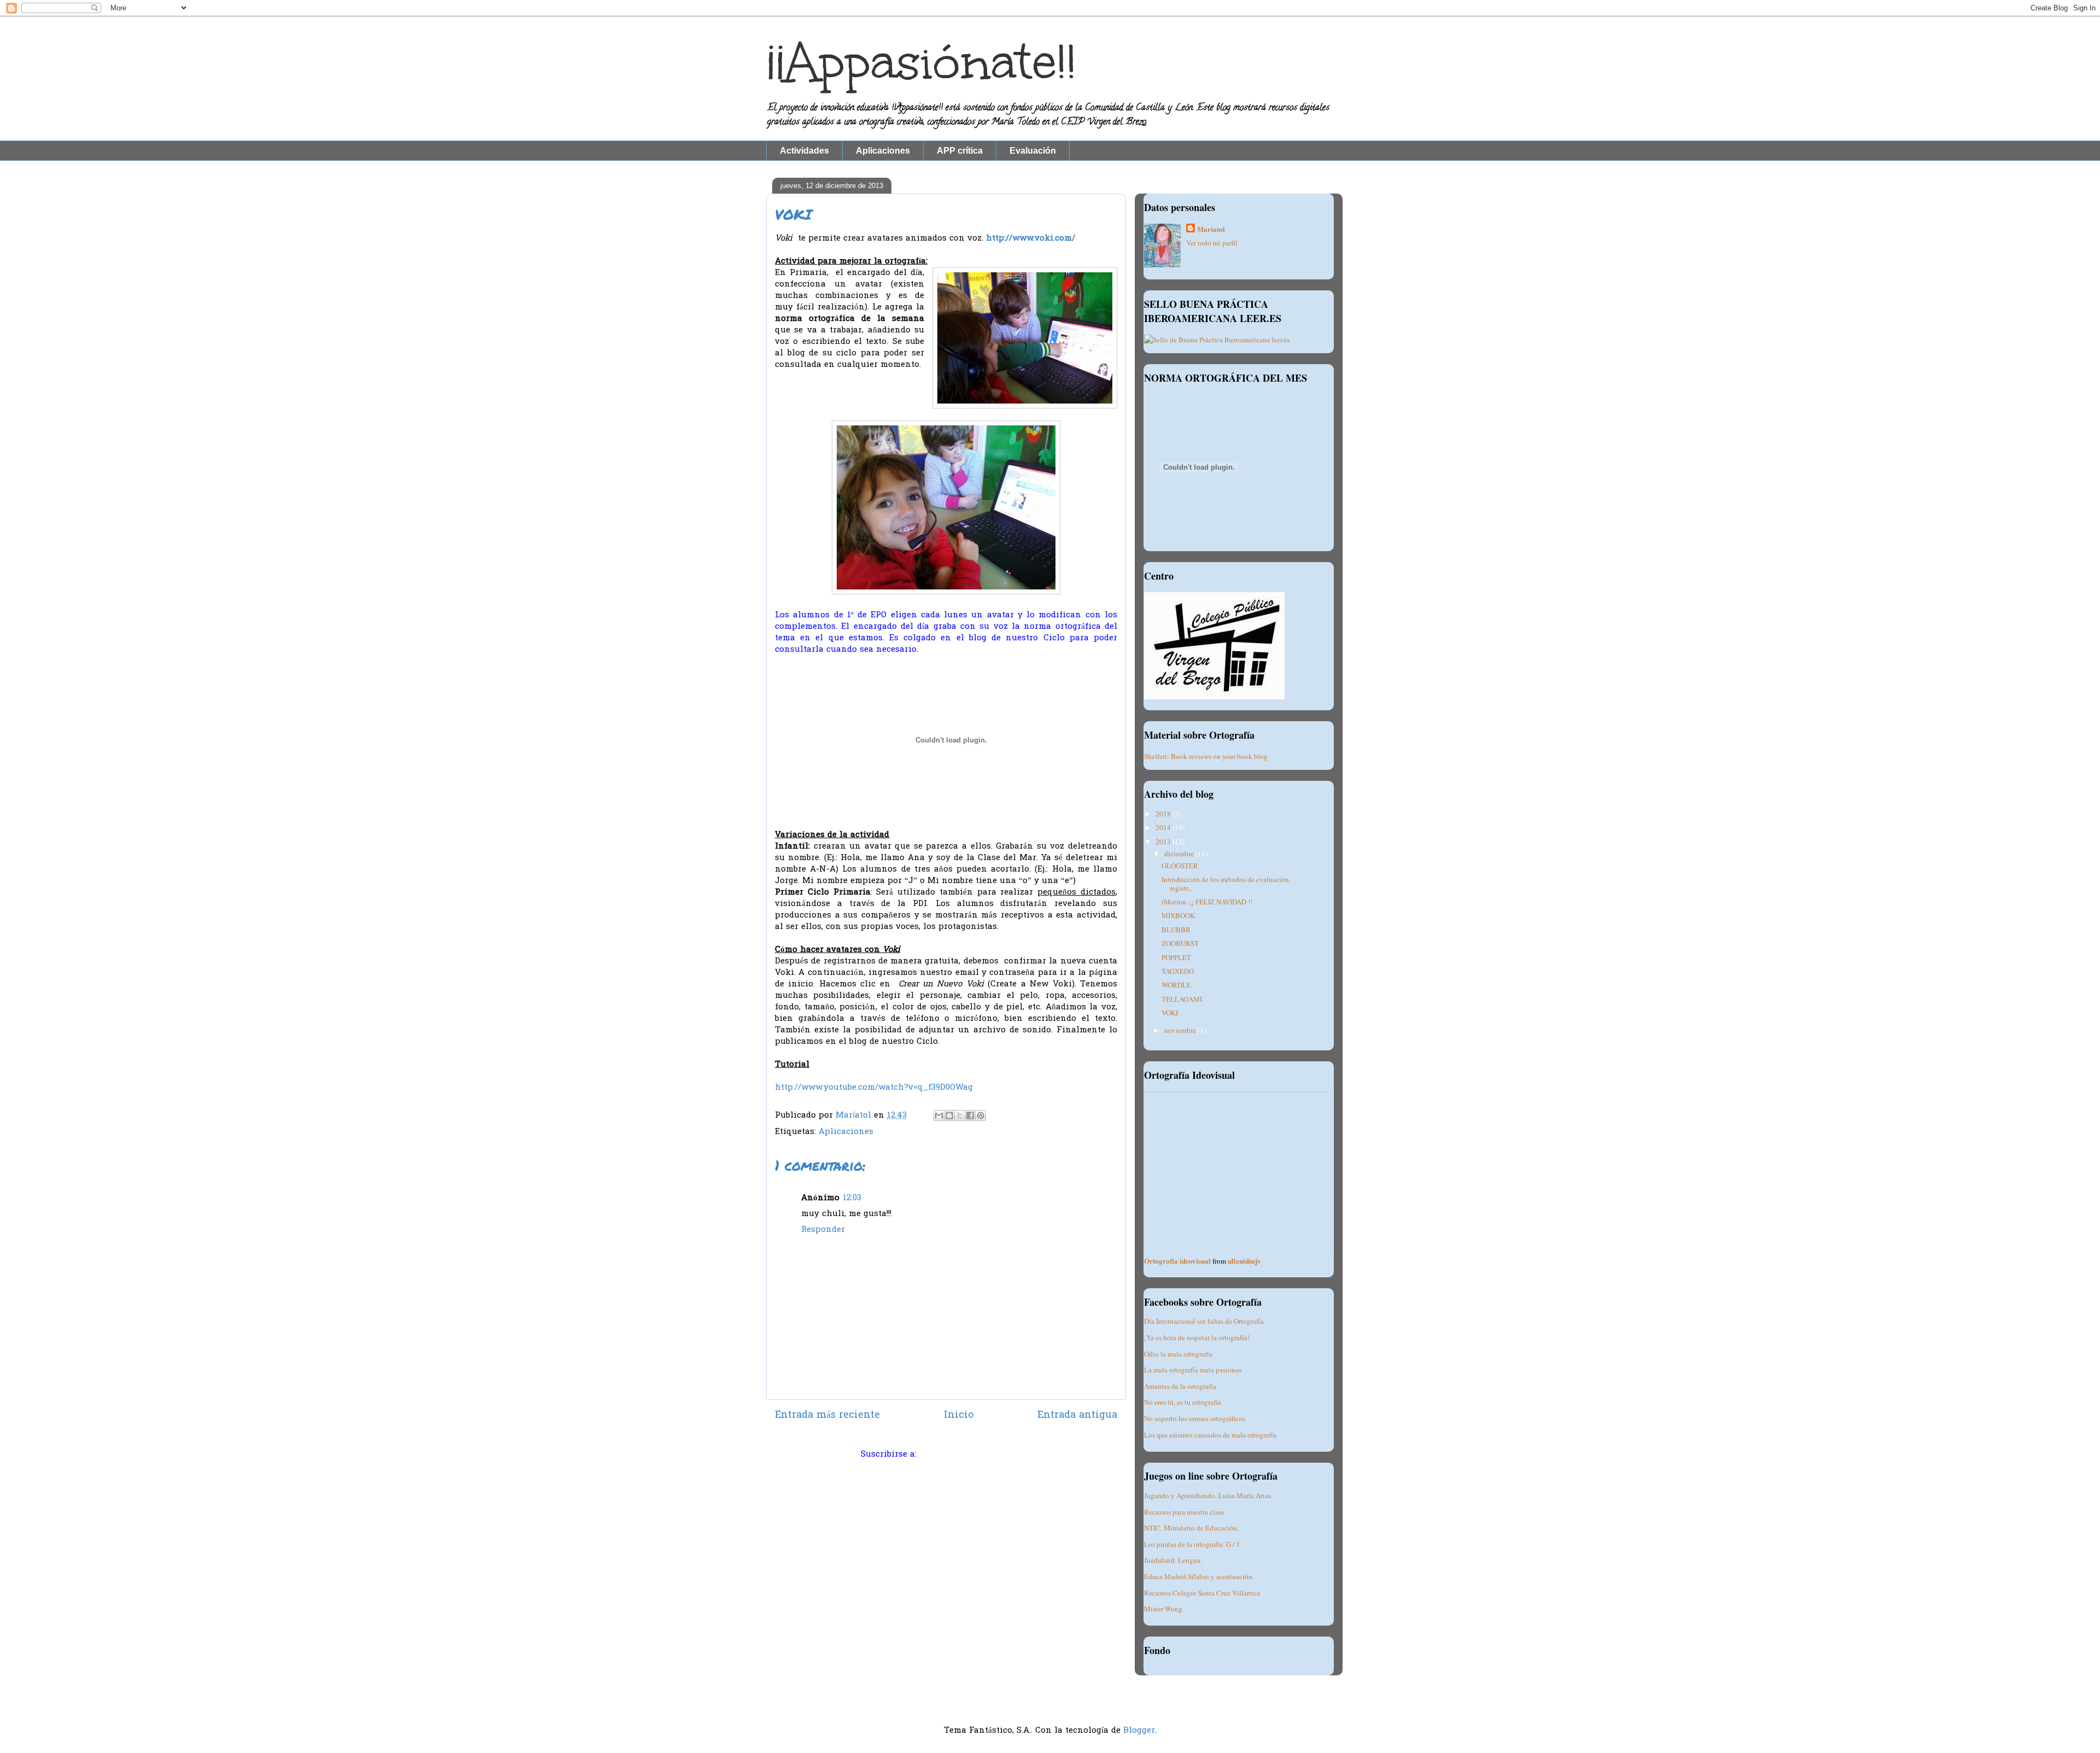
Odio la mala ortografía (1178, 1354)
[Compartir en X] (960, 1115)
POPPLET (1176, 957)
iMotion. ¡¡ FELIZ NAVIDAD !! (1207, 902)
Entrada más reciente (827, 1415)
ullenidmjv (1244, 1261)
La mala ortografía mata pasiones (1193, 1370)
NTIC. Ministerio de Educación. (1191, 1528)
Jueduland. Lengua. (1173, 1560)
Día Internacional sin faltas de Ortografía (1204, 1321)
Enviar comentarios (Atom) (976, 1454)
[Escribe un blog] (949, 1115)
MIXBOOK (1178, 915)
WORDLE (1176, 985)
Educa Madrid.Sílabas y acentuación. (1199, 1576)
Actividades (804, 151)
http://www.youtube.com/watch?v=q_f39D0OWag (874, 1088)
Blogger (1139, 1731)
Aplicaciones (883, 151)
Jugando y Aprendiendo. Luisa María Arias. (1208, 1495)
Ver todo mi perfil (1212, 243)
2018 (1164, 814)
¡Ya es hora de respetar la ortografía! (1197, 1337)
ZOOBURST (1180, 943)
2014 (1164, 827)
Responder (823, 1230)
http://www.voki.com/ (1031, 238)
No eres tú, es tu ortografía (1183, 1402)
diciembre (1180, 854)
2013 (1164, 842)
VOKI (1170, 1013)
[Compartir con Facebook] (970, 1115)
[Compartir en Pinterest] (981, 1115)
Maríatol (1211, 229)
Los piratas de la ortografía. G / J (1192, 1544)
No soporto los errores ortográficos (1195, 1418)
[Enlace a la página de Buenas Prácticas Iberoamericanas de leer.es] (1217, 340)
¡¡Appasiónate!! (921, 62)
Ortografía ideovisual (1177, 1261)
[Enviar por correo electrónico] (939, 1115)
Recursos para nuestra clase (1184, 1512)
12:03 (852, 1198)
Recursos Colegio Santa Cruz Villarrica (1202, 1593)
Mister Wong (1163, 1609)
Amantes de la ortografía (1180, 1386)
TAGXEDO (1178, 971)
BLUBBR (1176, 930)
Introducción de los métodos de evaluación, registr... (1226, 884)
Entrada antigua (1077, 1415)
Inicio (959, 1415)
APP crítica (960, 151)
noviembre (1181, 1030)
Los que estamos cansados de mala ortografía (1210, 1435)
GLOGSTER (1180, 866)
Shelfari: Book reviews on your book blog (1206, 756)
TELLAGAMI (1182, 999)
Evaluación (1033, 151)
